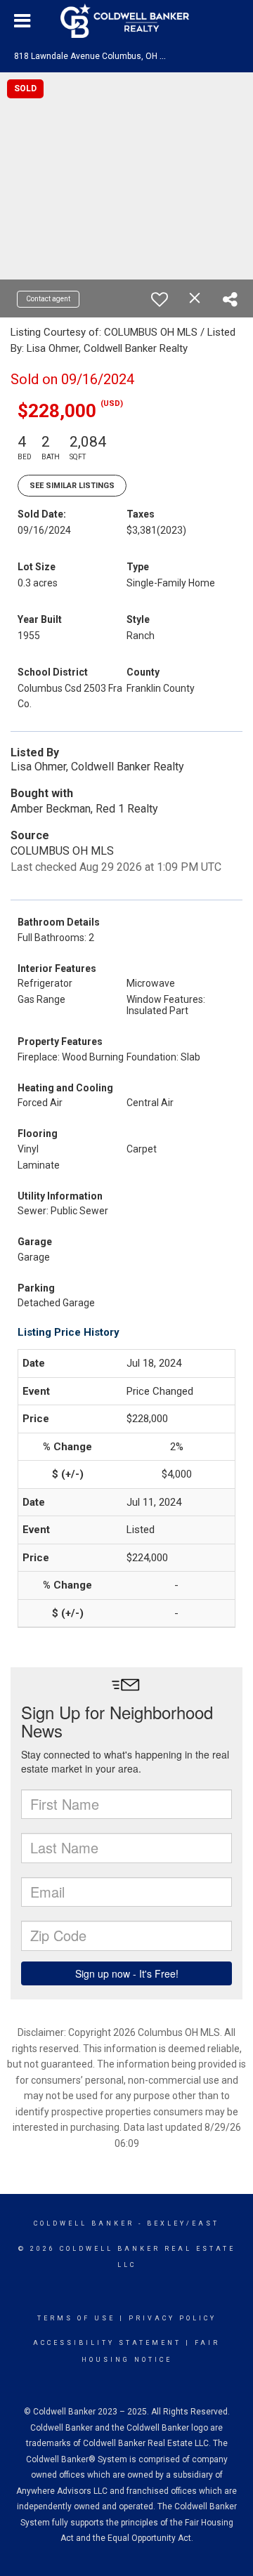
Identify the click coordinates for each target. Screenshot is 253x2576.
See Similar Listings (72, 486)
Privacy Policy (173, 2318)
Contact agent (48, 299)
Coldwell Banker (84, 2223)
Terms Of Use (76, 2318)
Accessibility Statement (107, 2343)
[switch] (160, 299)
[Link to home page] (126, 21)
